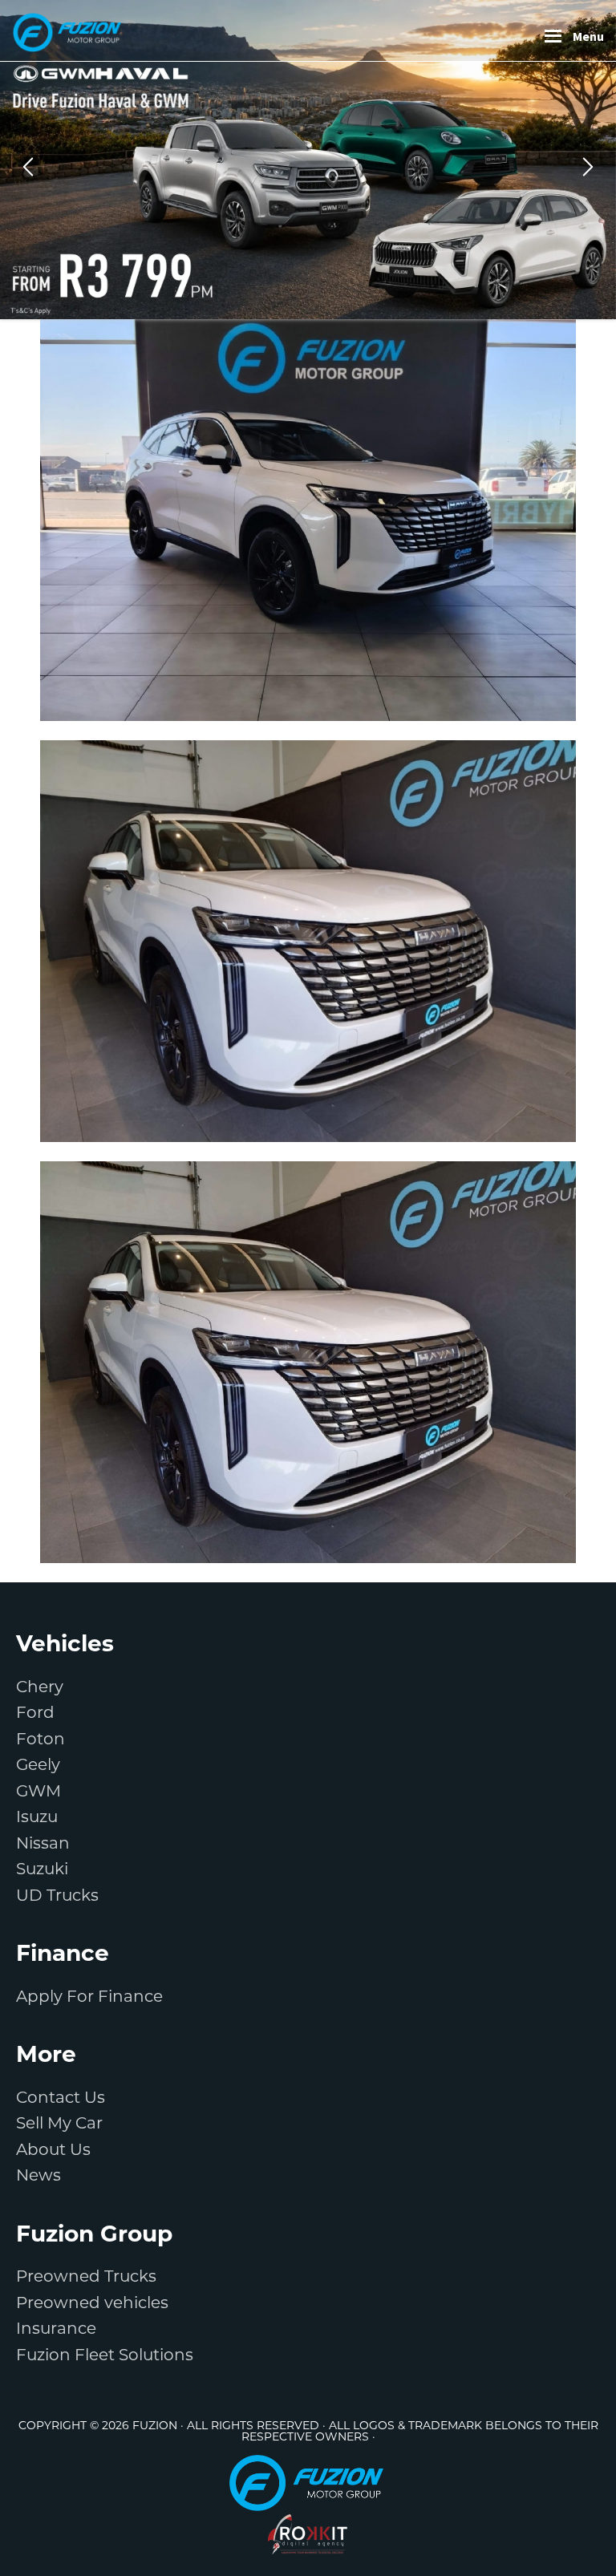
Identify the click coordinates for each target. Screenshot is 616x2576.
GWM (38, 1791)
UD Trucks (57, 1895)
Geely (38, 1764)
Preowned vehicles (92, 2303)
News (38, 2175)
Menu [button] (588, 36)
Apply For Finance (89, 1996)
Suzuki (42, 1869)
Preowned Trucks (86, 2276)
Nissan (43, 1843)
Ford (35, 1712)
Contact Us (61, 2097)
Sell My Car (59, 2123)
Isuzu (37, 1817)
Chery (40, 1687)
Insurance (56, 2328)
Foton (41, 1739)
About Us (53, 2149)
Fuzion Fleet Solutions (105, 2355)
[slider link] (308, 160)
